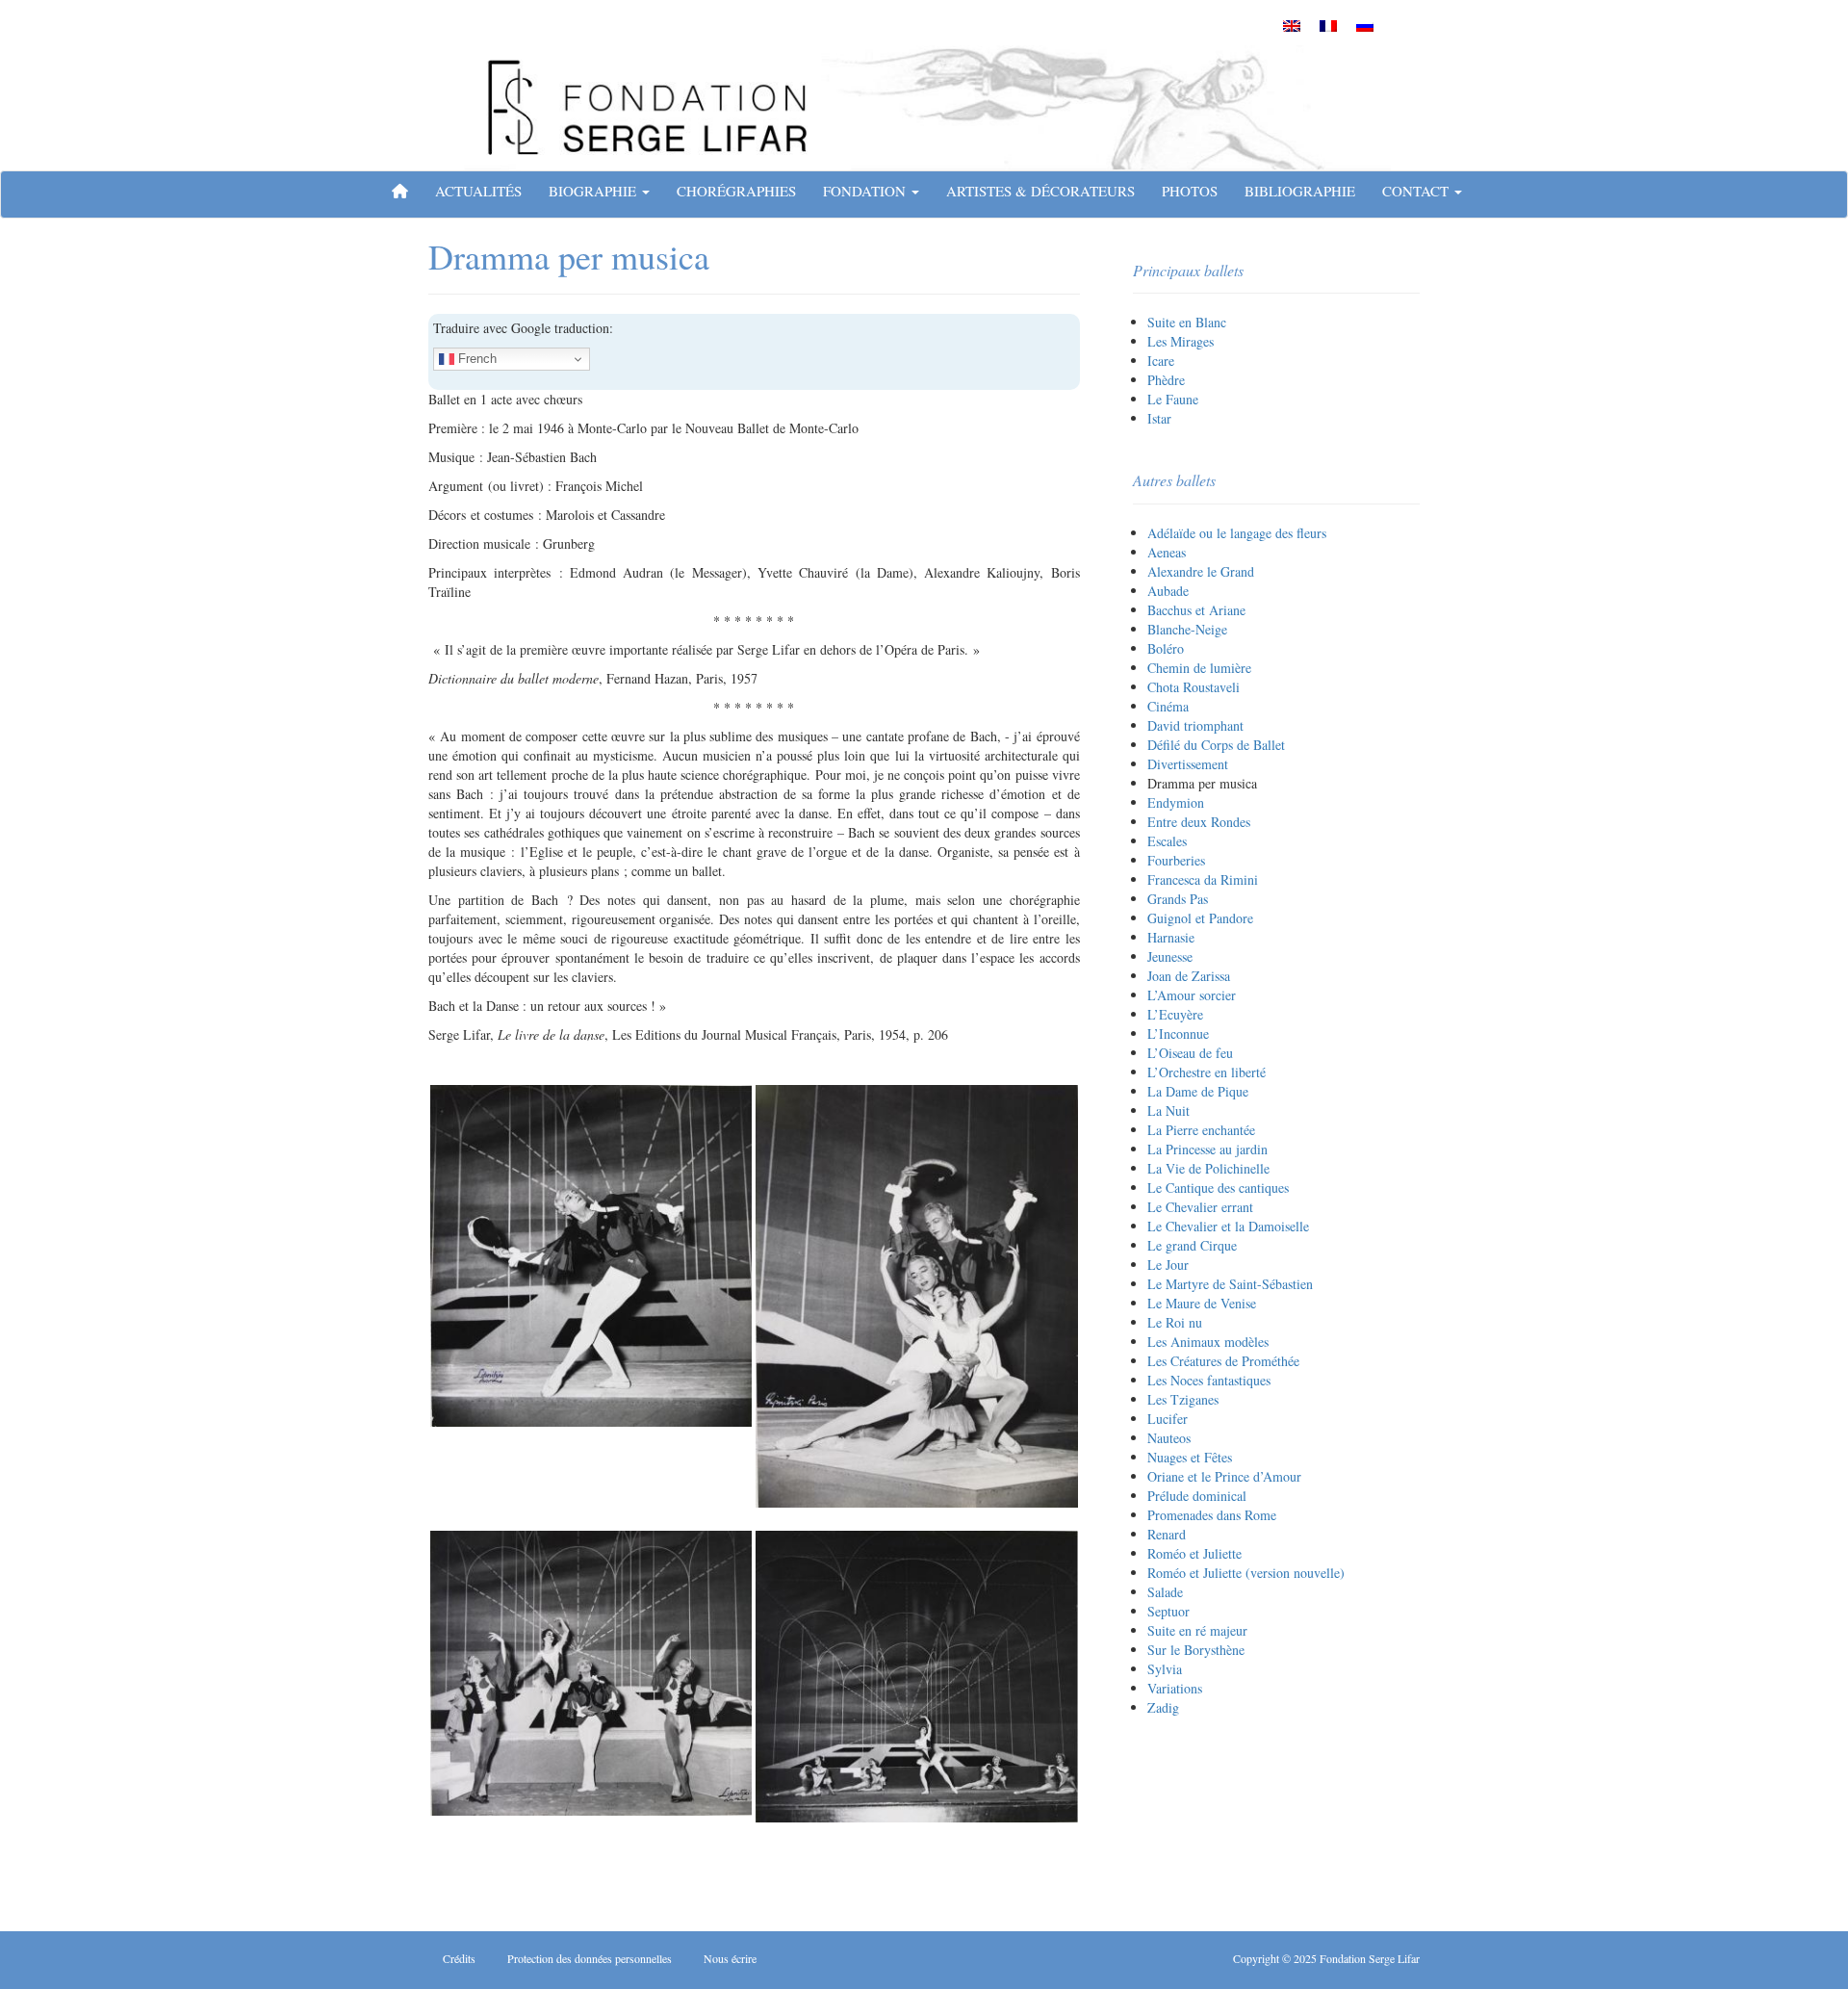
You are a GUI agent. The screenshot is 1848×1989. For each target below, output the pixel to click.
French (475, 359)
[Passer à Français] (1328, 25)
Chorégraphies (736, 191)
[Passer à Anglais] (1292, 25)
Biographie (594, 191)
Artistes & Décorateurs (1040, 191)
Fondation (866, 191)
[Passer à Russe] (1365, 25)
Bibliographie (1300, 191)
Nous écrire (730, 1958)
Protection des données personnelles (590, 1958)
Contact (1417, 191)
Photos (1190, 191)
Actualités (478, 191)
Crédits (459, 1958)
